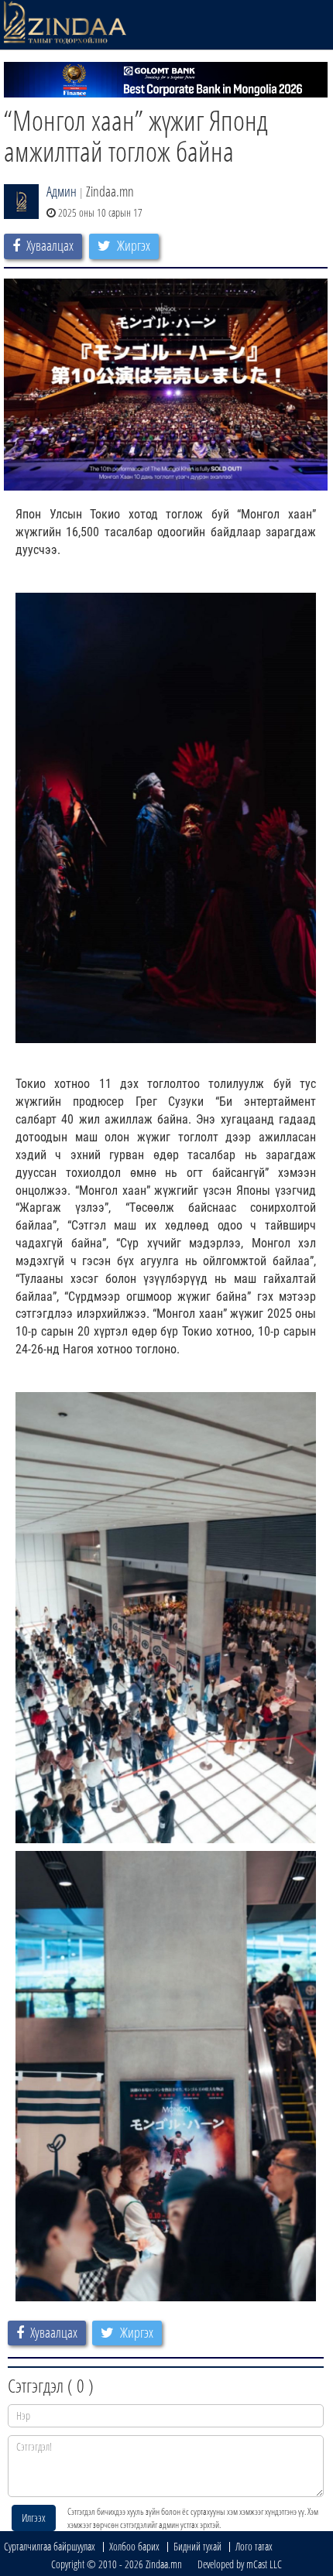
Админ (62, 191)
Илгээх (34, 2518)
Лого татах (254, 2546)
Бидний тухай (197, 2546)
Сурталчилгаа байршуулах (50, 2546)
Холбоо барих (134, 2546)
